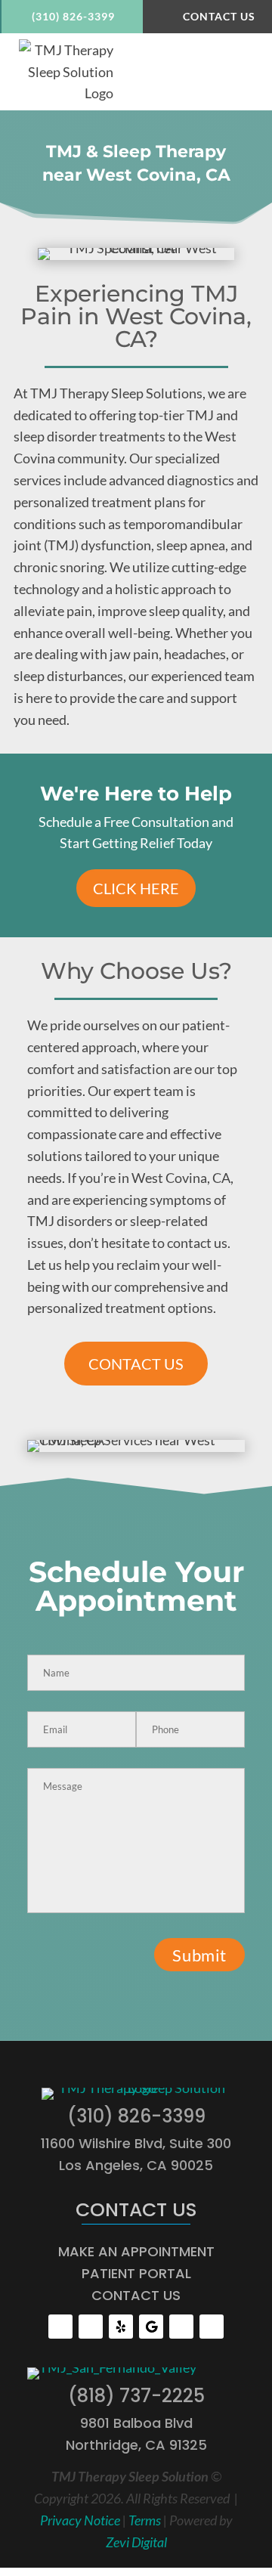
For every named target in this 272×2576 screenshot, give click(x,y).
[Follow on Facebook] (60, 2327)
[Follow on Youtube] (91, 2327)
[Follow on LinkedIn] (212, 2327)
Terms (145, 2520)
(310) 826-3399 (73, 16)
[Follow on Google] (151, 2327)
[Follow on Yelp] (121, 2327)
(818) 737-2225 (136, 2396)
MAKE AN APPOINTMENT (136, 2251)
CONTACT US (136, 1364)
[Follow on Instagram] (181, 2327)
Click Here (136, 888)
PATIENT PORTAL (136, 2273)
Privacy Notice (80, 2520)
